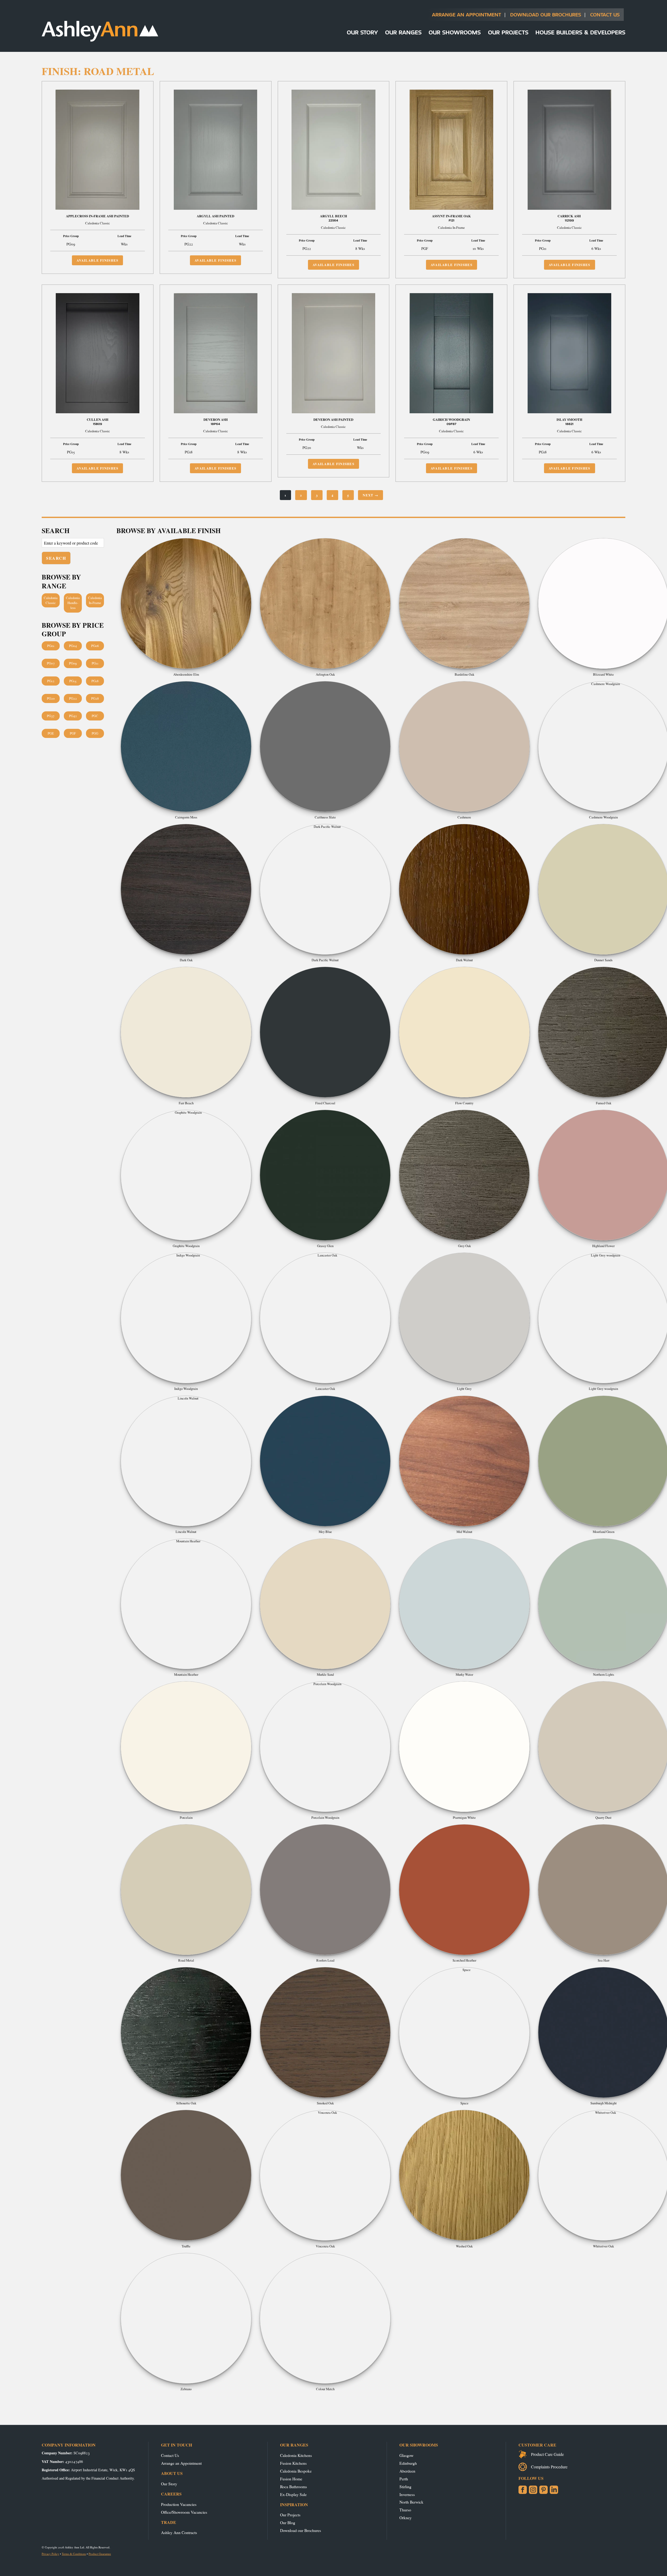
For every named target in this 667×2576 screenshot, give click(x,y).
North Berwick (411, 2502)
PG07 (51, 663)
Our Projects (508, 32)
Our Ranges (403, 32)
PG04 (73, 646)
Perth (404, 2479)
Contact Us (605, 14)
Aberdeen (407, 2471)
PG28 (95, 698)
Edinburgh (408, 2463)
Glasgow (406, 2455)
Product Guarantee (100, 2554)
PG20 (51, 698)
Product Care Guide (547, 2454)
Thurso (405, 2510)
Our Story (362, 32)
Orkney (406, 2518)
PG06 (95, 646)
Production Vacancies (179, 2504)
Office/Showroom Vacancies (184, 2512)
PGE (51, 733)
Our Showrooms (455, 32)
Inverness (407, 2494)
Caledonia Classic (51, 600)
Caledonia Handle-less (73, 603)
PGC (95, 716)
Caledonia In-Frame (95, 600)
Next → (370, 495)
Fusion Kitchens (293, 2463)
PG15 (73, 681)
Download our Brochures (301, 2530)
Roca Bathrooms (294, 2486)
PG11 (95, 663)
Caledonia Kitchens (296, 2455)
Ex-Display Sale (293, 2494)
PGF (73, 733)
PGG (95, 733)
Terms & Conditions (74, 2554)
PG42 (73, 716)
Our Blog (288, 2522)
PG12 (51, 681)
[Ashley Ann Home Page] (100, 40)
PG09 (73, 663)
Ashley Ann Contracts (179, 2532)
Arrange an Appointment (467, 14)
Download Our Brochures (546, 14)
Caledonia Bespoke (296, 2471)
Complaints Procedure (549, 2467)
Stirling (405, 2486)
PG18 (95, 681)
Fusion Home (291, 2479)
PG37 (51, 716)
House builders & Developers (580, 32)
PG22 (73, 698)
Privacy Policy (50, 2554)
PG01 (51, 646)
